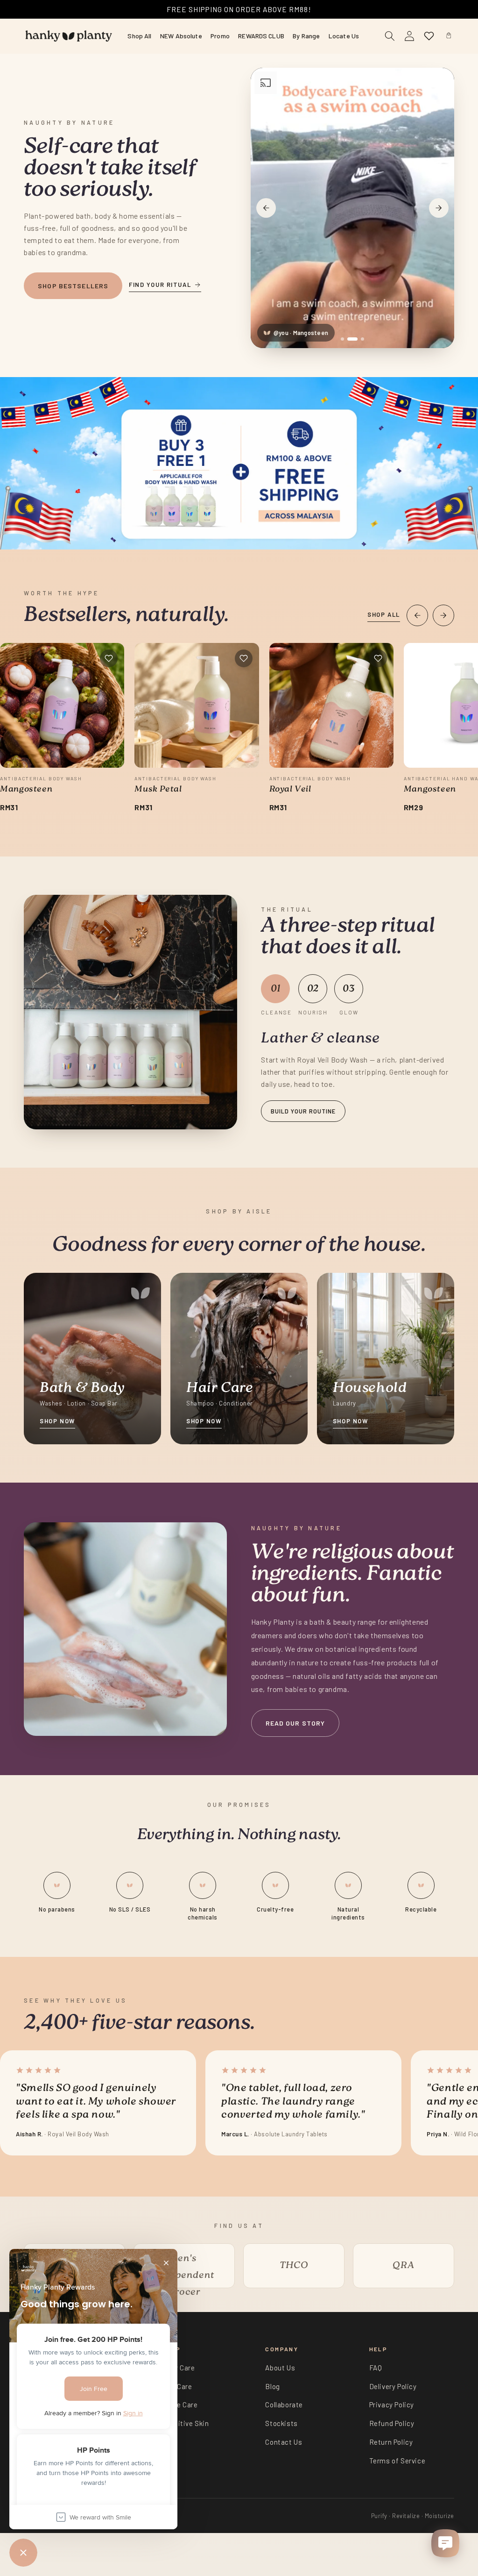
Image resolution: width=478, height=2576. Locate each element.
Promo (220, 36)
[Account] (409, 36)
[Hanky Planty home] (69, 36)
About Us (280, 2368)
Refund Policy (392, 2423)
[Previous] (417, 615)
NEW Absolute (181, 36)
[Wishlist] (429, 36)
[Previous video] (266, 208)
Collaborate (284, 2405)
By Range (306, 36)
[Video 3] (362, 339)
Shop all (383, 614)
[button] (449, 36)
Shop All (139, 36)
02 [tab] (313, 989)
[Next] (443, 615)
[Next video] (439, 208)
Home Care (179, 2405)
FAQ (376, 2368)
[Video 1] (342, 339)
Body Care (178, 2368)
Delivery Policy (393, 2386)
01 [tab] (276, 989)
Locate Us (344, 36)
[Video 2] (352, 339)
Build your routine (303, 1111)
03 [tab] (349, 989)
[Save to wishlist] (109, 658)
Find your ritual (160, 285)
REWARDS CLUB (261, 36)
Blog (272, 2386)
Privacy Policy (392, 2405)
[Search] (390, 36)
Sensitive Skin (185, 2423)
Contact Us (284, 2442)
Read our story (295, 1723)
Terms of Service (397, 2461)
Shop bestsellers (73, 286)
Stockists (281, 2423)
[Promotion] (239, 463)
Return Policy (391, 2442)
